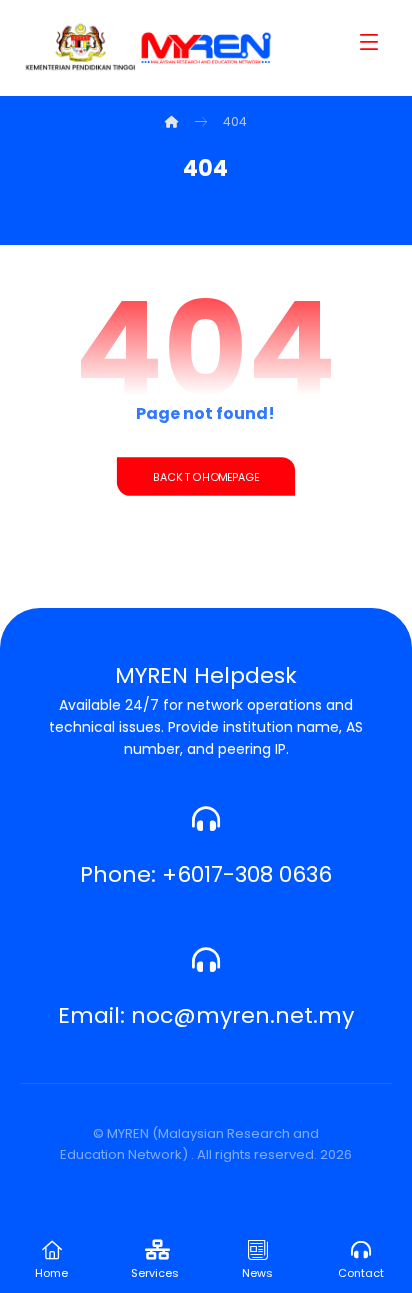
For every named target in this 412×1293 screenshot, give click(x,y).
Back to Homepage (206, 476)
